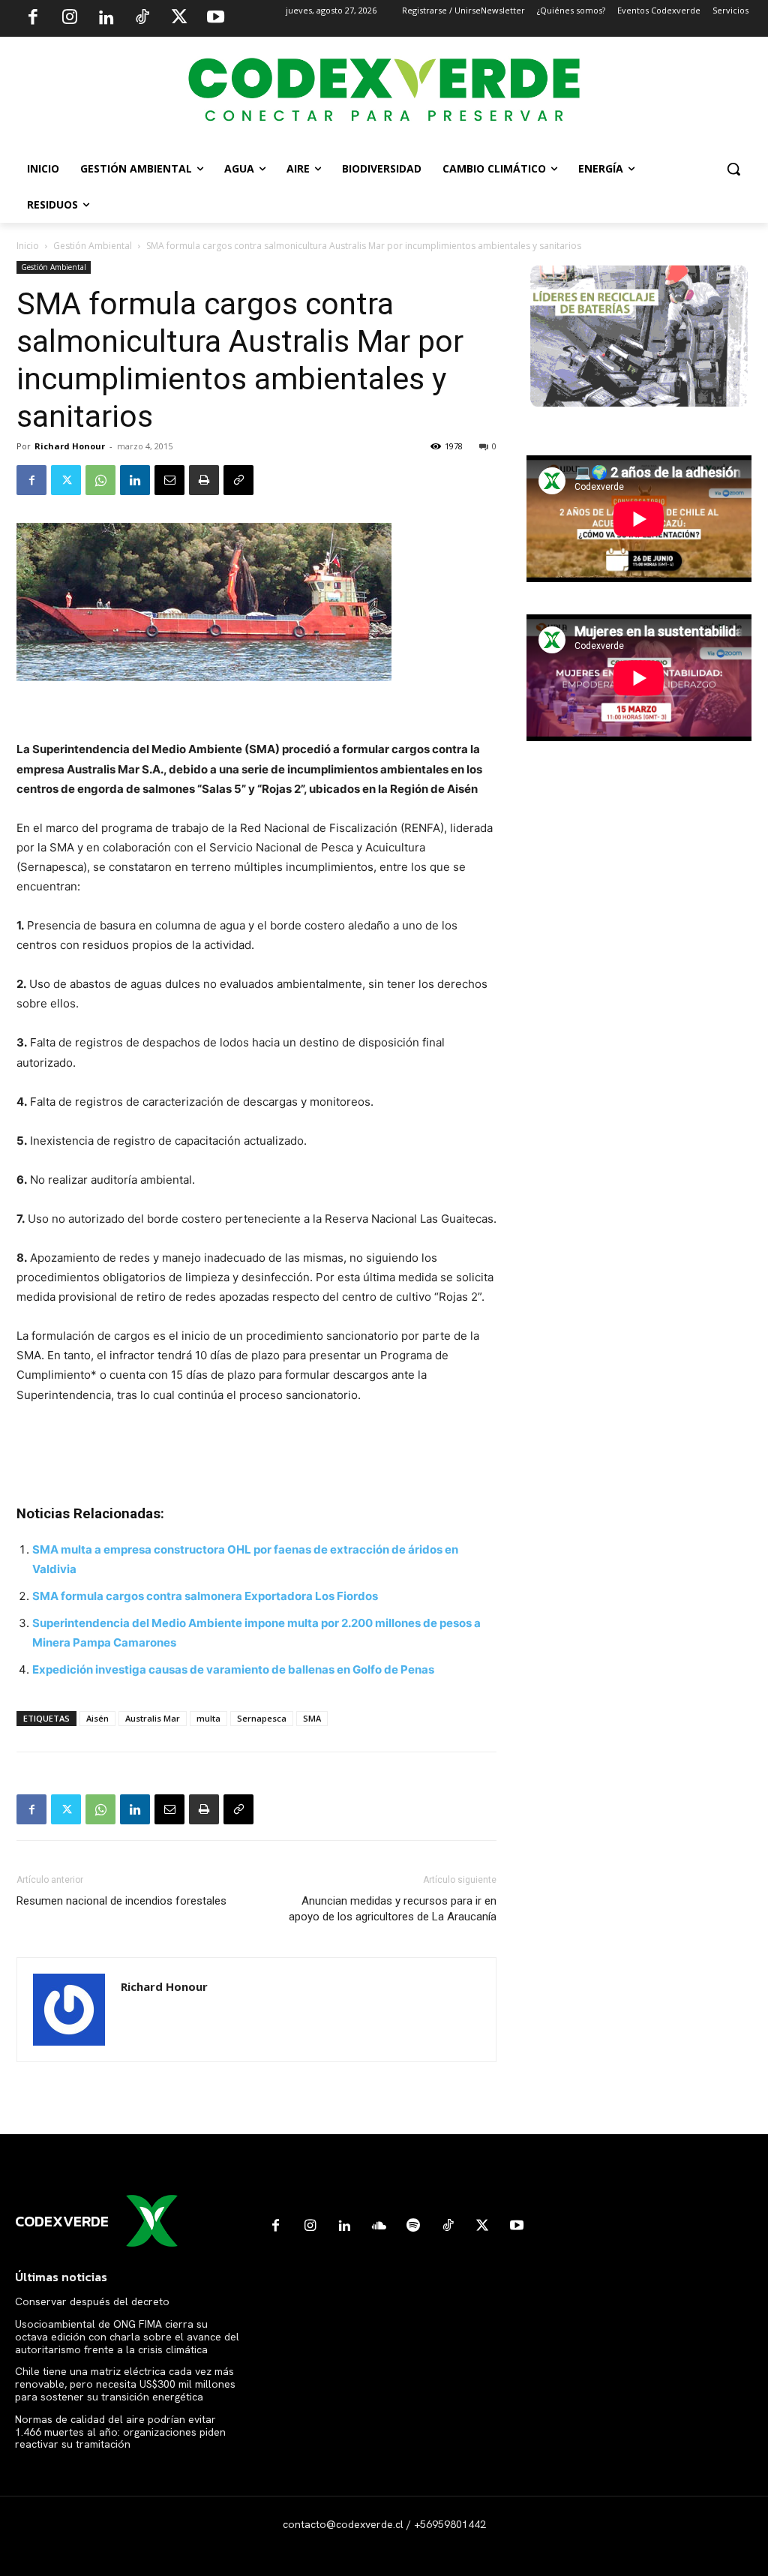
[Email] (169, 480)
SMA (312, 1718)
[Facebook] (33, 19)
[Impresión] (204, 480)
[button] (733, 169)
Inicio (28, 246)
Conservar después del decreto (92, 2301)
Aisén (97, 1718)
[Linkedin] (106, 19)
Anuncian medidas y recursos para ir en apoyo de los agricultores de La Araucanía (393, 1909)
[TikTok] (142, 19)
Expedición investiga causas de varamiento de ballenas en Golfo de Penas (233, 1669)
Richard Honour (70, 446)
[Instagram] (70, 19)
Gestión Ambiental (93, 246)
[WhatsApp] (100, 480)
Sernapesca (262, 1718)
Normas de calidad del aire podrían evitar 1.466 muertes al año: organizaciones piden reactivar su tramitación (120, 2432)
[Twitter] (179, 19)
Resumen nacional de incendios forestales (121, 1901)
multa (208, 1718)
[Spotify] (413, 2226)
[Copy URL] (238, 480)
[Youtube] (215, 19)
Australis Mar (153, 1718)
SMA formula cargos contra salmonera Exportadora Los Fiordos (205, 1596)
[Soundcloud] (379, 2226)
